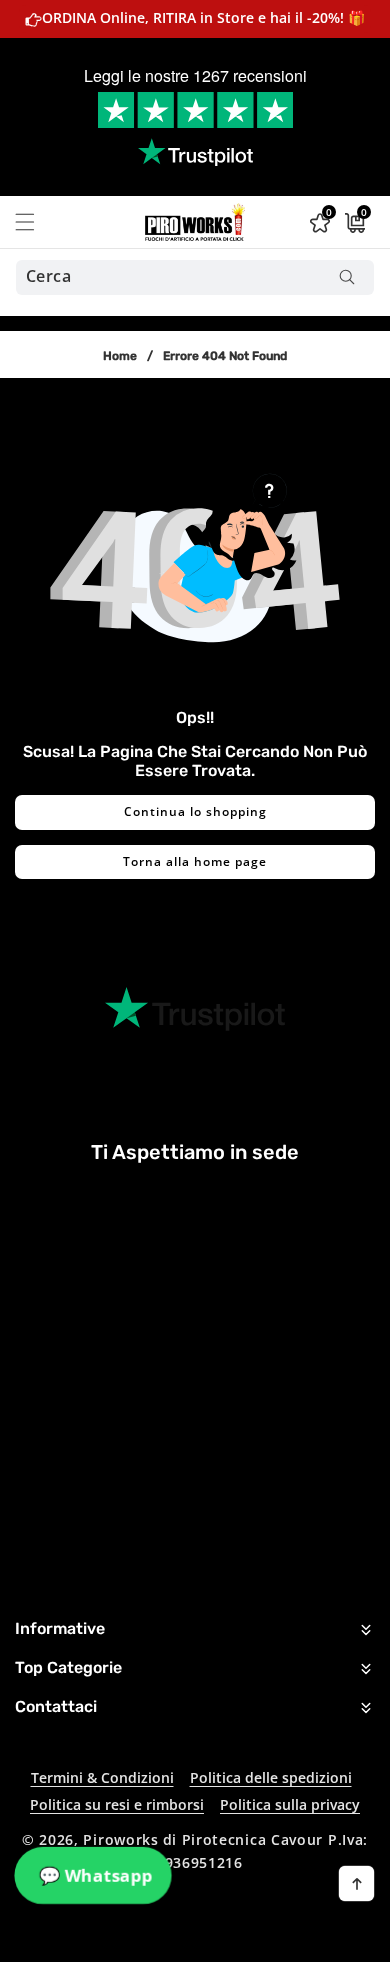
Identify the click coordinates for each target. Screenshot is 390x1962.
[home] (243, 1939)
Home (120, 356)
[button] (37, 222)
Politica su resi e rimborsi (117, 1804)
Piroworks (120, 1839)
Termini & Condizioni (102, 1777)
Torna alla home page (195, 861)
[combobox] (195, 277)
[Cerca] (346, 277)
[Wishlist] (145, 1939)
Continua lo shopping (195, 811)
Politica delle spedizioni (271, 1777)
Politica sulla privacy (290, 1804)
